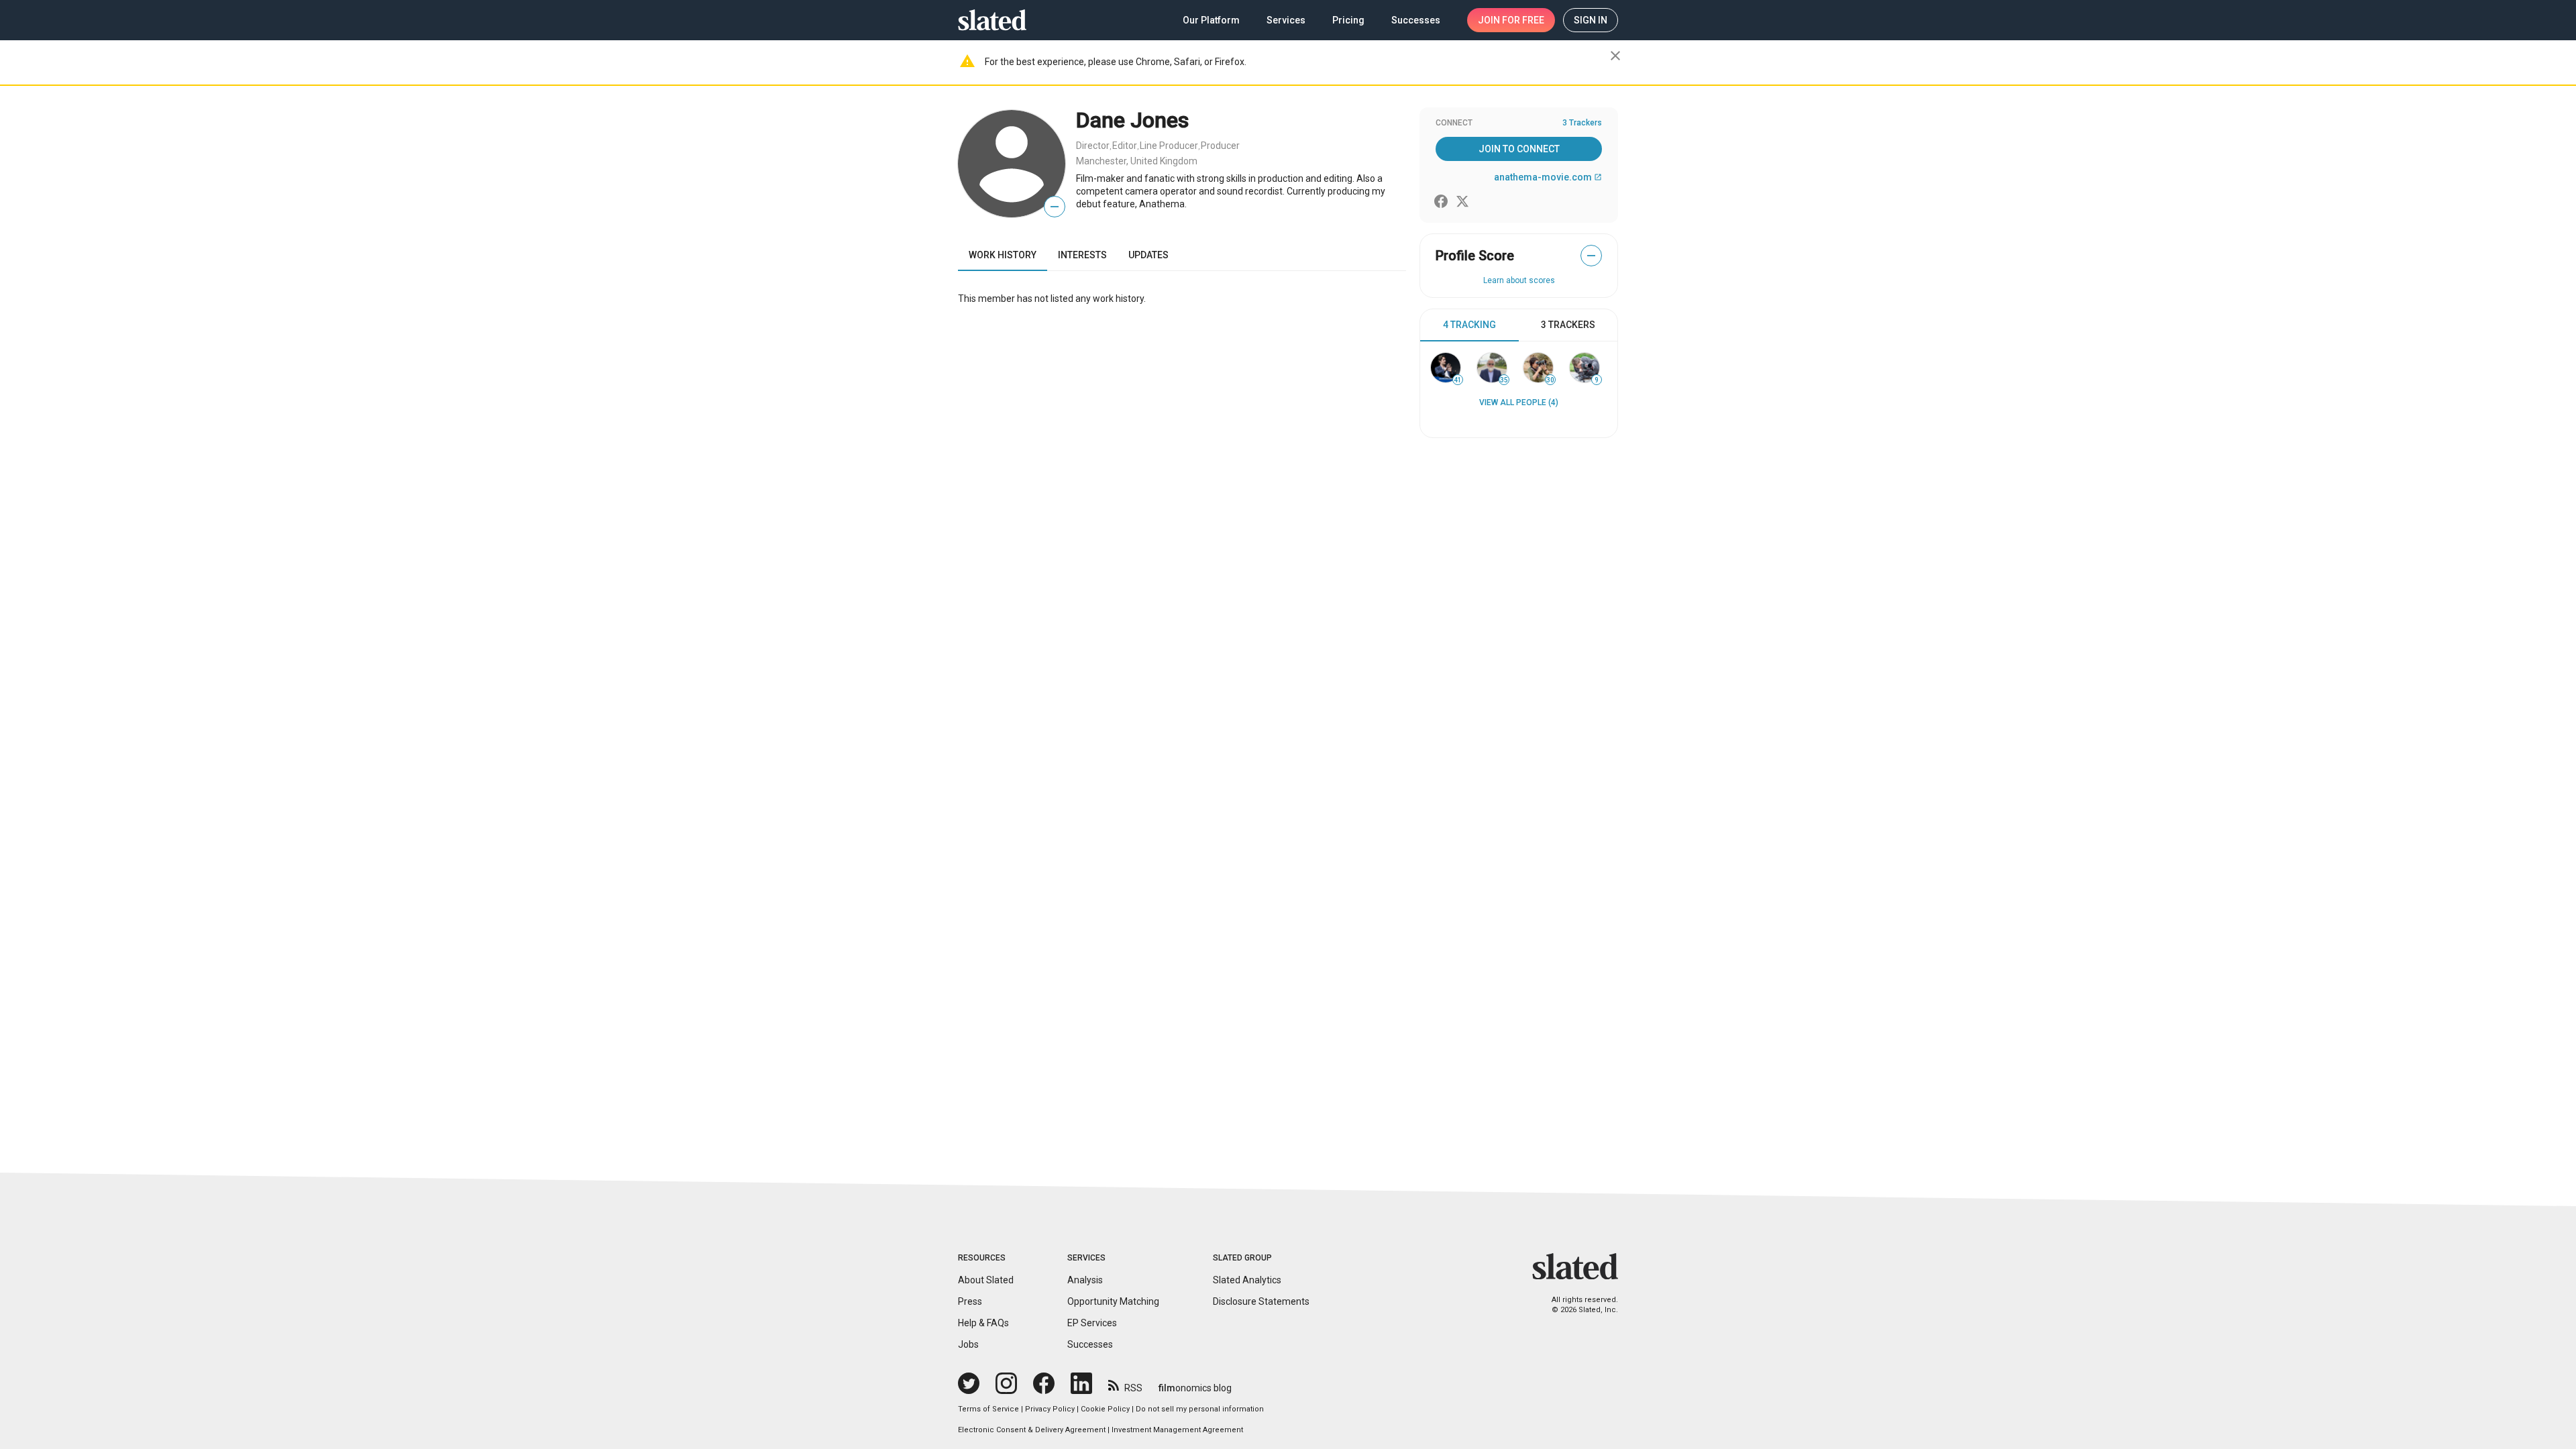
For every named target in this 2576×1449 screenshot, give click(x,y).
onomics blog (1195, 1388)
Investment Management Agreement (1177, 1430)
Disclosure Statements (1261, 1301)
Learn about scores (1519, 280)
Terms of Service (988, 1409)
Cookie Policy (1105, 1409)
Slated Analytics (1247, 1280)
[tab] (1469, 325)
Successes (1090, 1344)
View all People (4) (1519, 402)
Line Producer (1169, 146)
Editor (1125, 146)
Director (1093, 146)
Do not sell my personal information (1200, 1409)
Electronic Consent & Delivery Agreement (1032, 1430)
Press (970, 1301)
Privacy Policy (1050, 1409)
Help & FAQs (983, 1323)
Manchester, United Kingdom (1137, 161)
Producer (1220, 146)
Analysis (1085, 1280)
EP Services (1092, 1323)
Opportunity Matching (1113, 1301)
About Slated (986, 1280)
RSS (1133, 1388)
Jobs (968, 1344)
